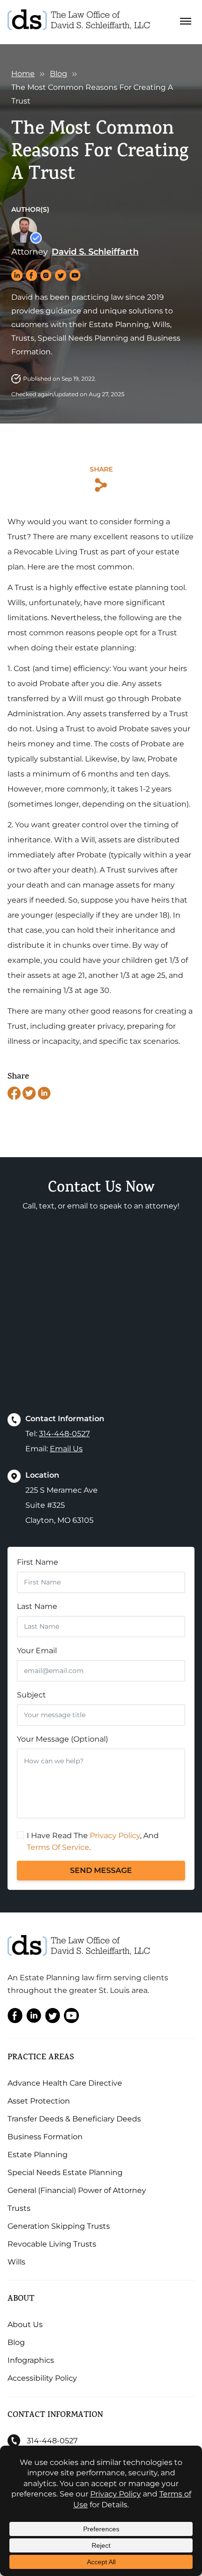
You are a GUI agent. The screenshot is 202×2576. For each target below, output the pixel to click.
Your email (37, 1651)
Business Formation (45, 2137)
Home (23, 74)
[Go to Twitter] (53, 2018)
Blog (58, 74)
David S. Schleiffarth (95, 252)
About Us (25, 2324)
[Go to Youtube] (71, 2018)
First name (38, 1562)
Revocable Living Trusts (52, 2244)
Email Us (66, 1449)
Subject (31, 1695)
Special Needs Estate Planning (65, 2172)
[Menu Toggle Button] (186, 22)
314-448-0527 (64, 1434)
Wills (16, 2262)
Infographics (31, 2360)
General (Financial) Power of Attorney (77, 2190)
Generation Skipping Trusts (59, 2226)
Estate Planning (38, 2155)
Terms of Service (58, 1847)
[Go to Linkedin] (34, 2018)
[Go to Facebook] (15, 2018)
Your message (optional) (62, 1739)
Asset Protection (39, 2101)
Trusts (19, 2208)
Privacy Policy (115, 1836)
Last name (37, 1606)
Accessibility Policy (42, 2378)
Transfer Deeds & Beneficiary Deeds (74, 2119)
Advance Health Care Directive (65, 2083)
